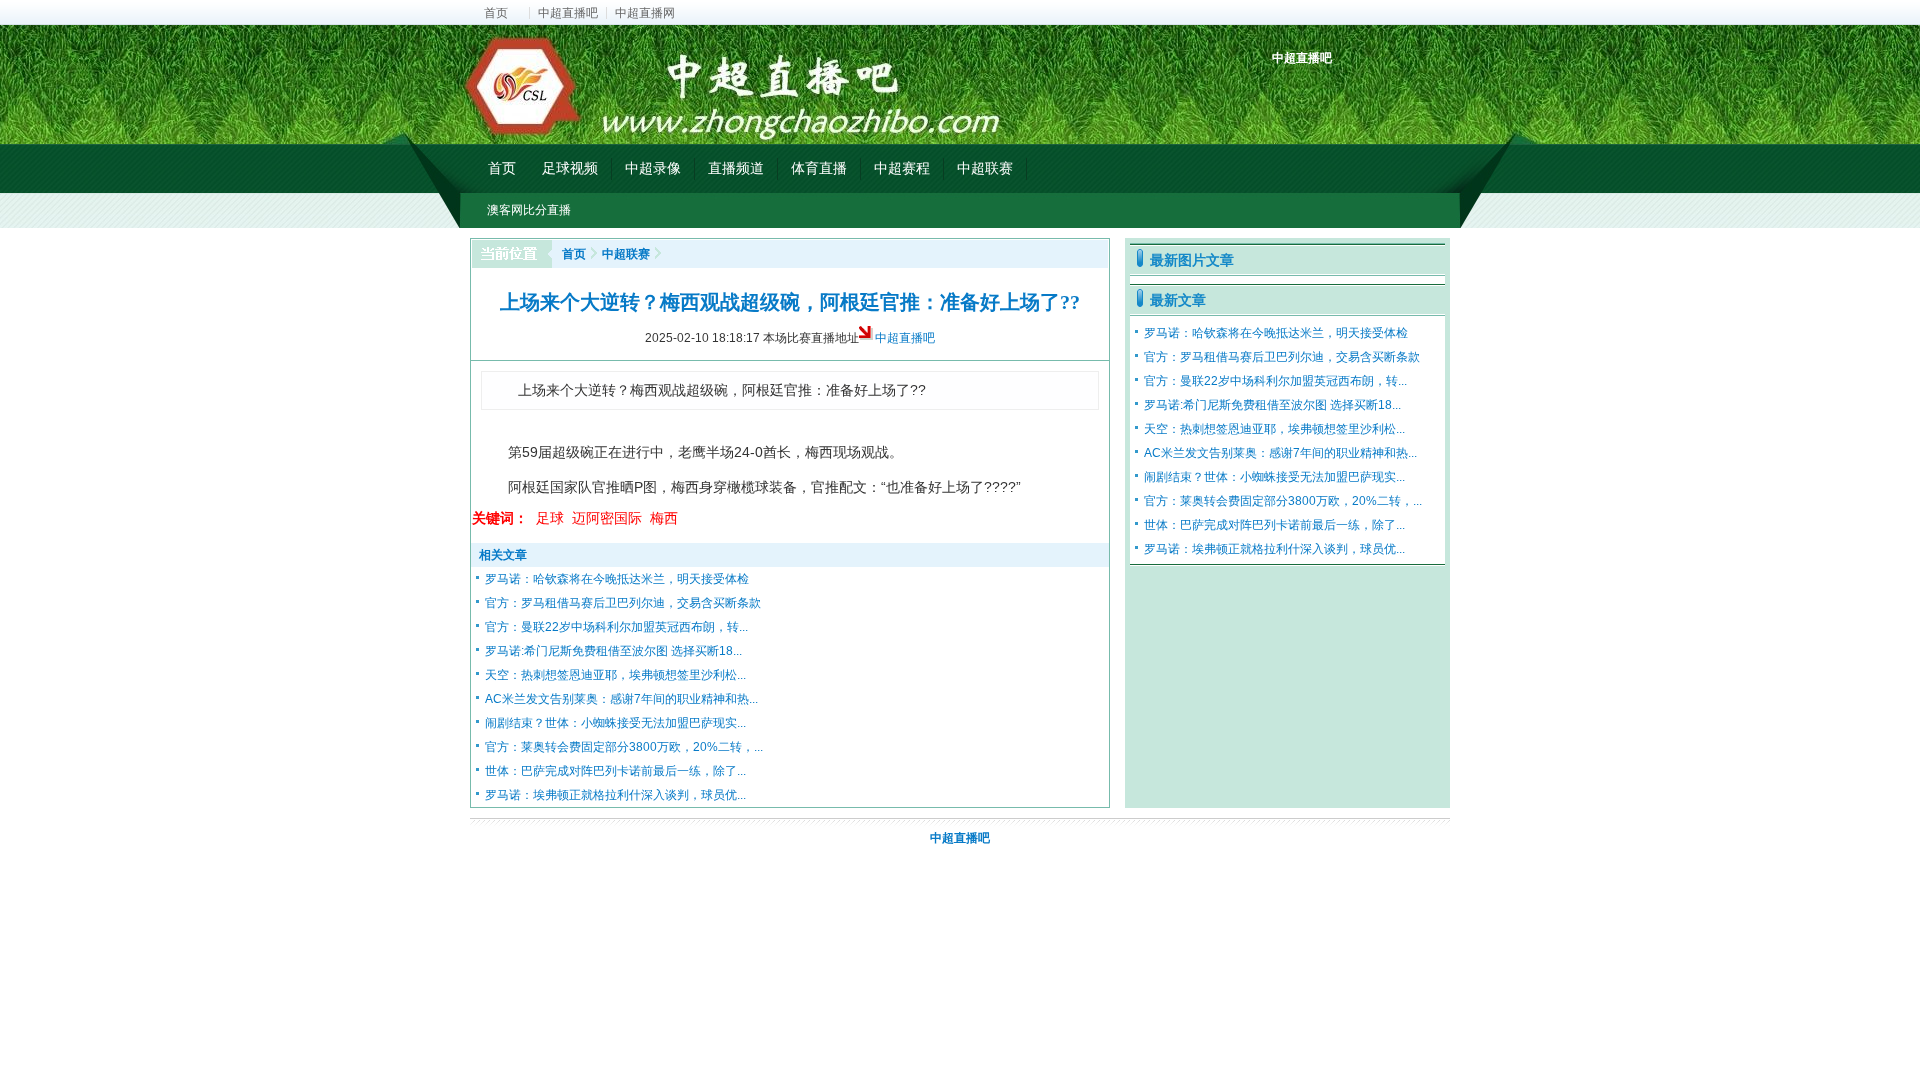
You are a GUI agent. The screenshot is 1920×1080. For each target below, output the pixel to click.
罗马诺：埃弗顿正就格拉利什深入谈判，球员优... (615, 795)
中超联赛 (985, 168)
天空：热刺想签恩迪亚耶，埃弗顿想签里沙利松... (615, 675)
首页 (496, 13)
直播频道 (736, 168)
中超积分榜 (1289, 92)
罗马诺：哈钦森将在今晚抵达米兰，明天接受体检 (617, 579)
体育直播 (819, 168)
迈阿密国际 (607, 518)
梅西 (664, 518)
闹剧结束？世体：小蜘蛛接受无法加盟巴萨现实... (615, 723)
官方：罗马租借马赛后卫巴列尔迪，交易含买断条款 (623, 603)
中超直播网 (645, 13)
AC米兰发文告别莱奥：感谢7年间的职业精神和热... (621, 699)
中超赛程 (902, 168)
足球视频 (570, 168)
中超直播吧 (568, 13)
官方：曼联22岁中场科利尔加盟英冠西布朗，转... (616, 627)
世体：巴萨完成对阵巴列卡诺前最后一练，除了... (615, 771)
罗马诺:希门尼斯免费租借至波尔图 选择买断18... (613, 651)
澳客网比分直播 (529, 210)
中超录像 (653, 168)
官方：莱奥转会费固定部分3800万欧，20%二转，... (624, 747)
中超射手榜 (1335, 92)
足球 (550, 518)
